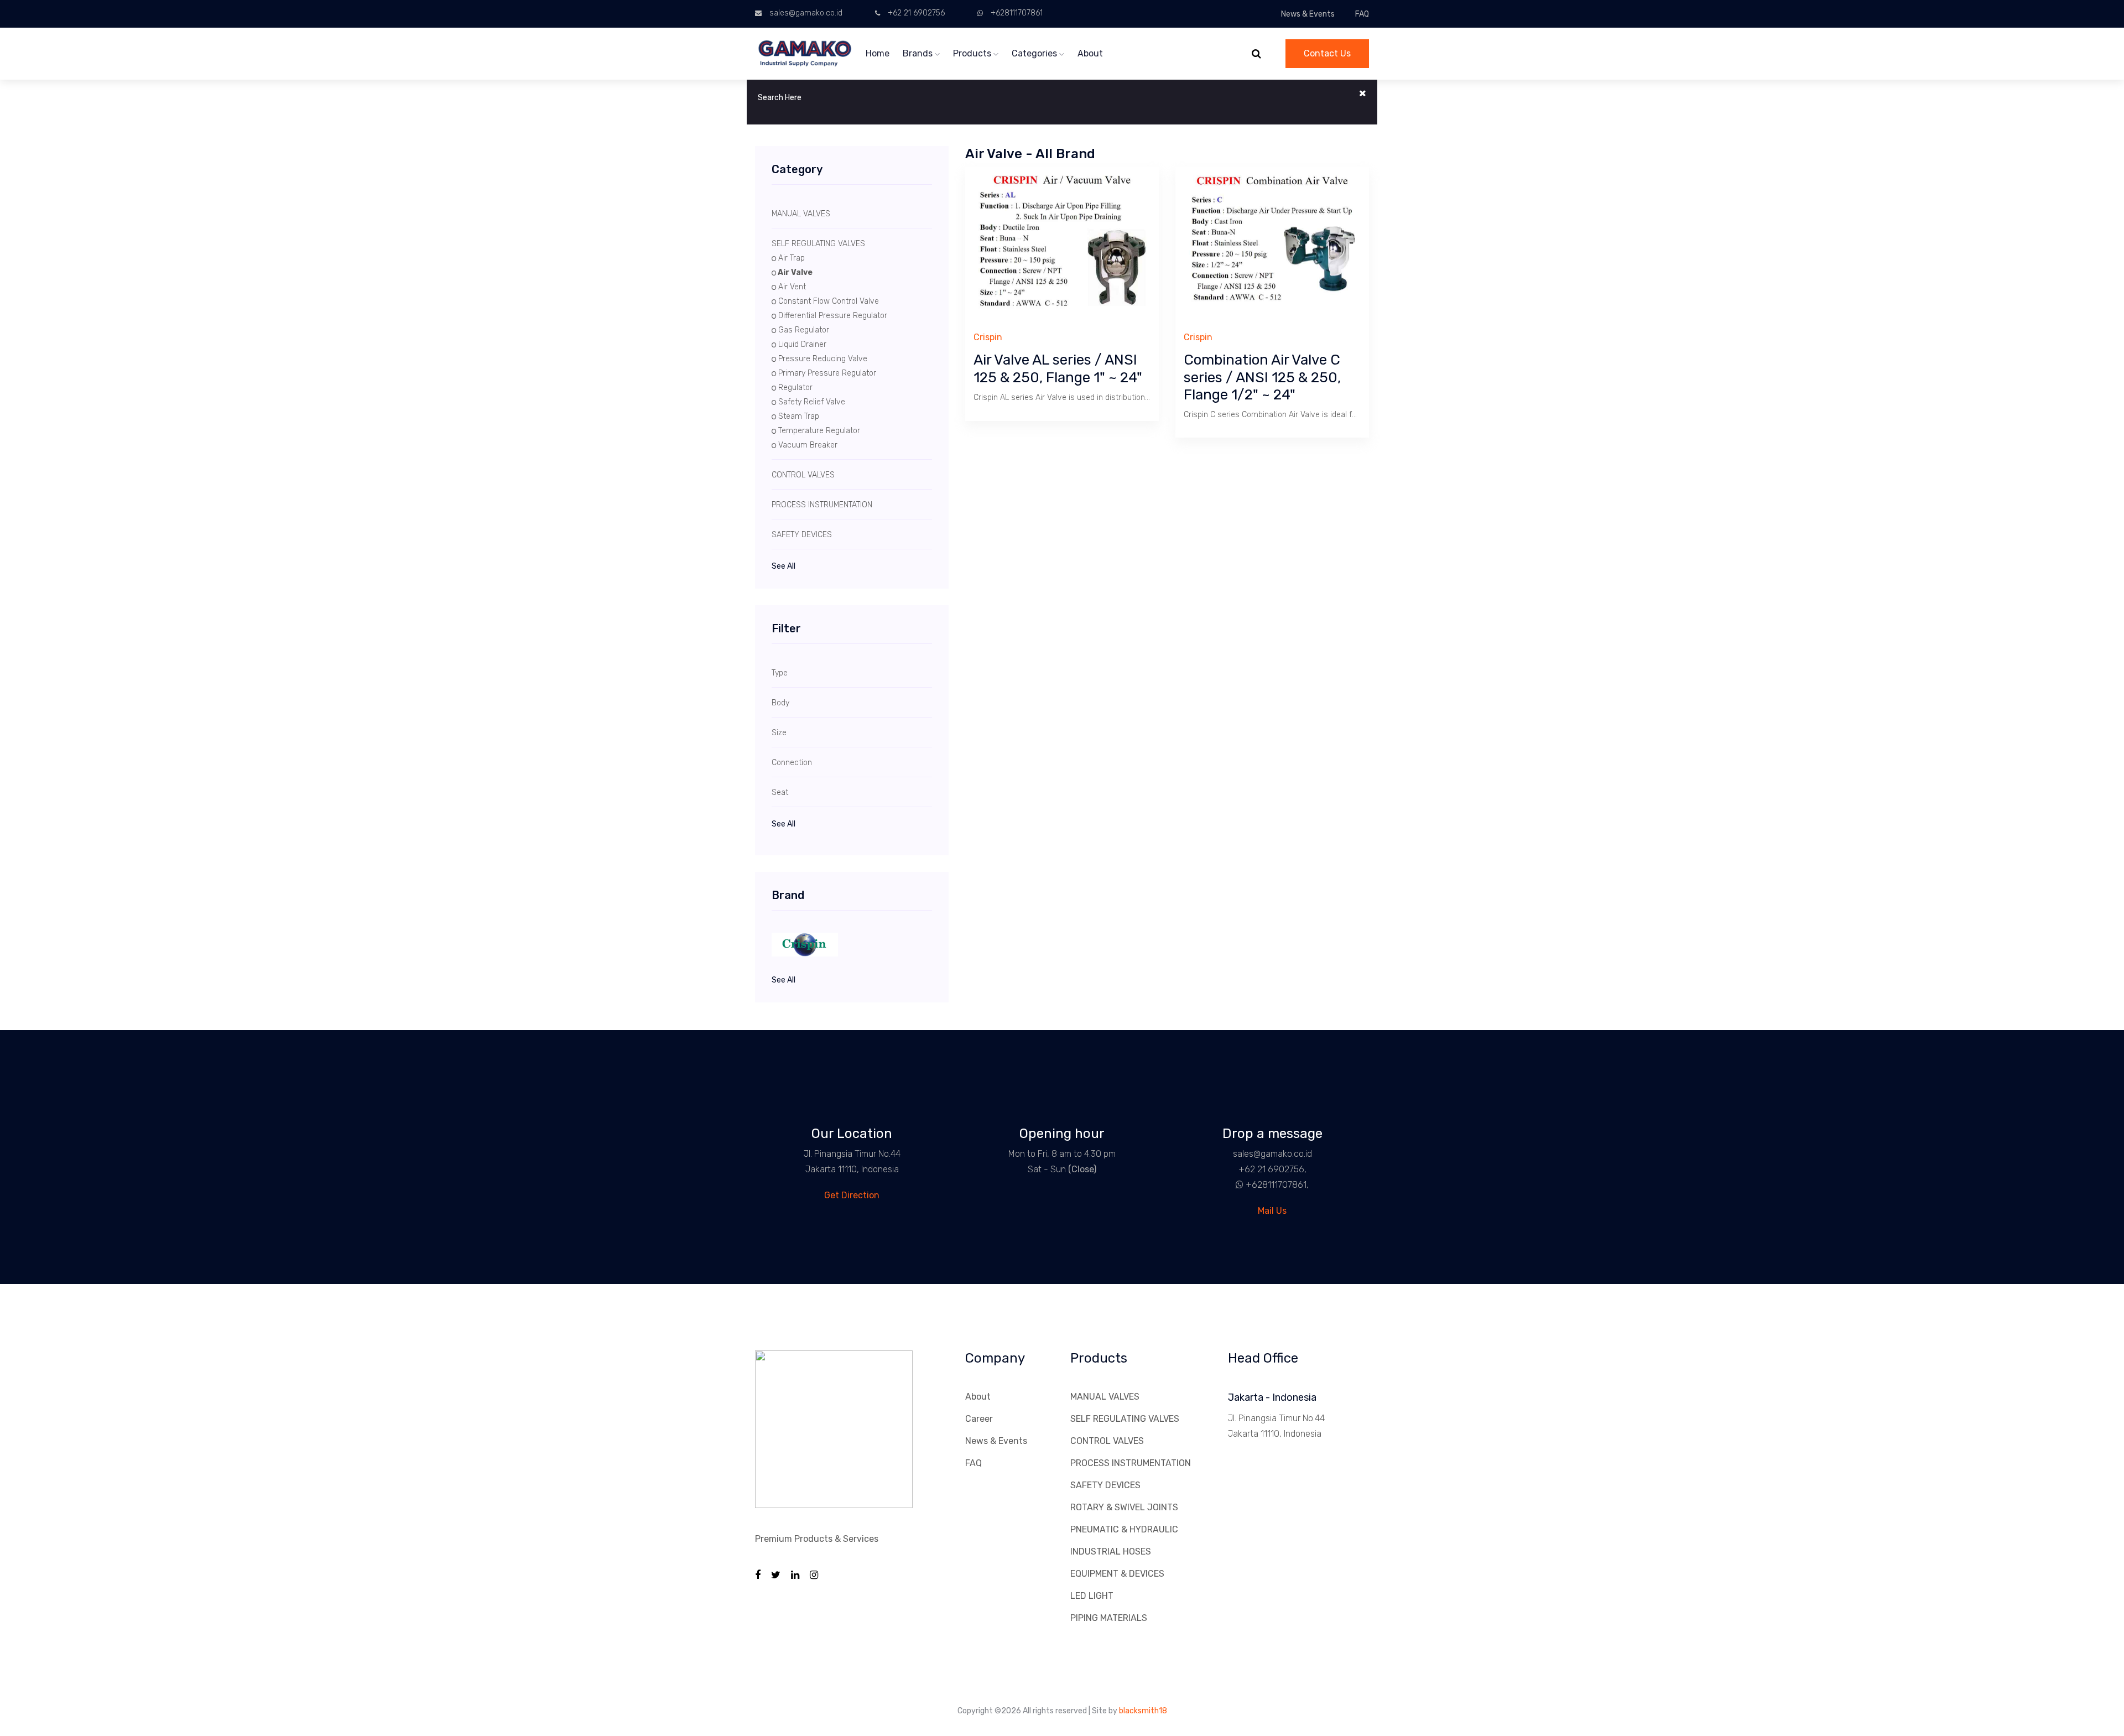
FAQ (1362, 14)
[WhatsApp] (1235, 1185)
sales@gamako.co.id (806, 13)
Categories (1035, 53)
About (1090, 53)
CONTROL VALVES (1107, 1441)
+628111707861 (1017, 13)
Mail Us (1272, 1211)
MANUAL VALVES (1105, 1397)
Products (973, 53)
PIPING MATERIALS (1109, 1618)
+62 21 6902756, (1272, 1169)
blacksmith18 (1143, 1711)
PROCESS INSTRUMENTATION (1131, 1463)
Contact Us (1327, 53)
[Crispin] (852, 945)
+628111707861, (1277, 1185)
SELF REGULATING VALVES (1125, 1419)
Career (979, 1419)
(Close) (1082, 1169)
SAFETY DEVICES (1105, 1485)
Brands (919, 53)
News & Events (1308, 14)
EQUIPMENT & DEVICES (1117, 1574)
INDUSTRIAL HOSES (1111, 1552)
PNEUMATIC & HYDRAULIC (1124, 1529)
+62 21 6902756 (916, 13)
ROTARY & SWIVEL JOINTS (1124, 1507)
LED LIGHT (1092, 1596)
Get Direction (852, 1195)
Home (878, 53)
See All (784, 566)
